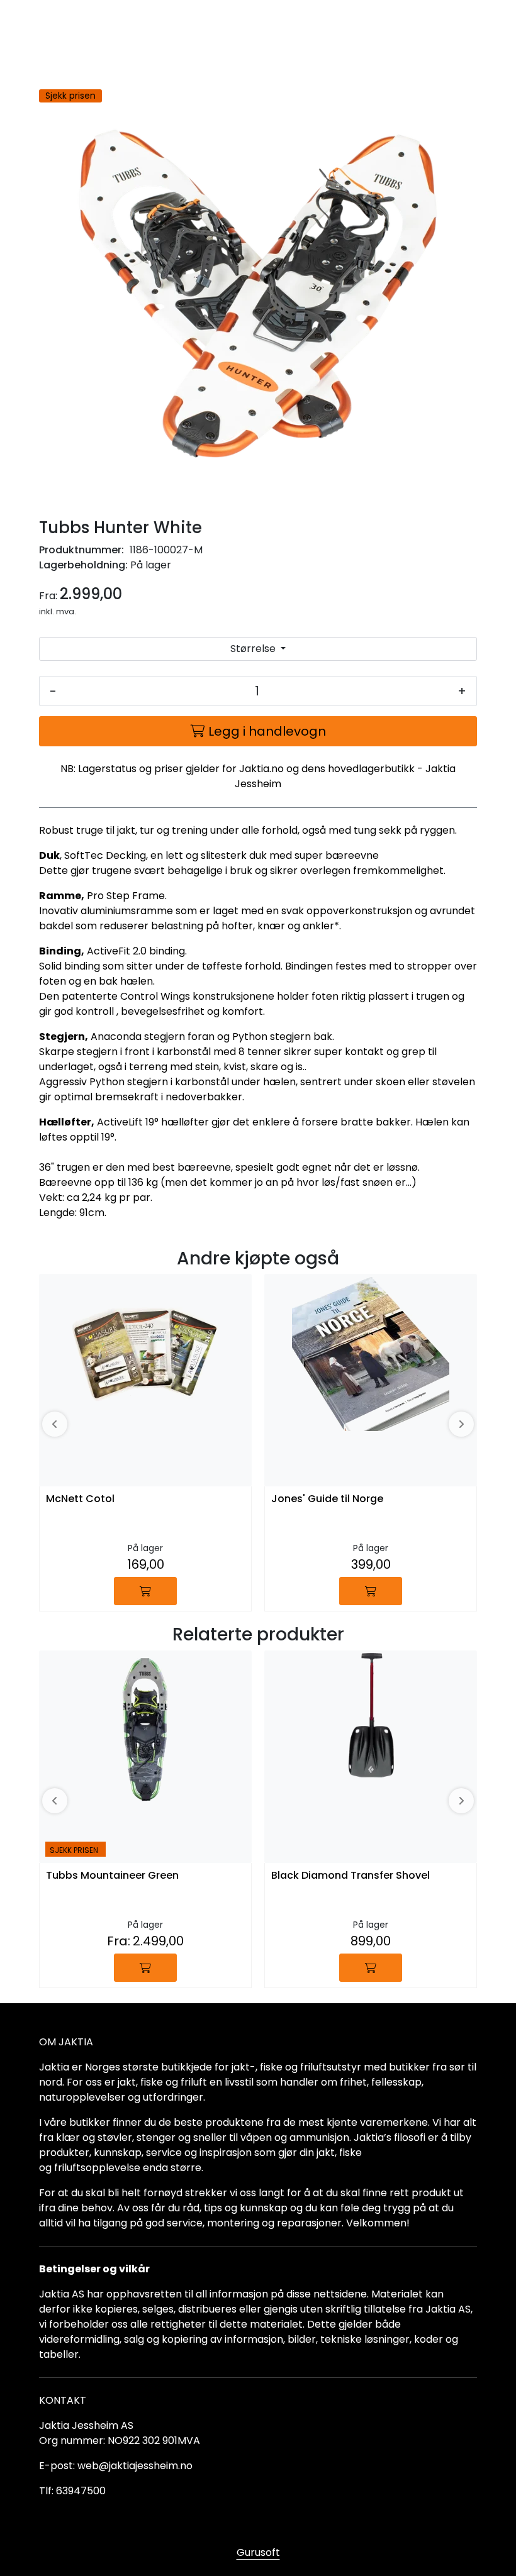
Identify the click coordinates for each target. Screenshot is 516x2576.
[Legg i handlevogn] (145, 1591)
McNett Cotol (80, 1499)
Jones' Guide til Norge (327, 1499)
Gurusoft (258, 2552)
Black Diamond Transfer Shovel (351, 1876)
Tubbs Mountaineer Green (112, 1876)
